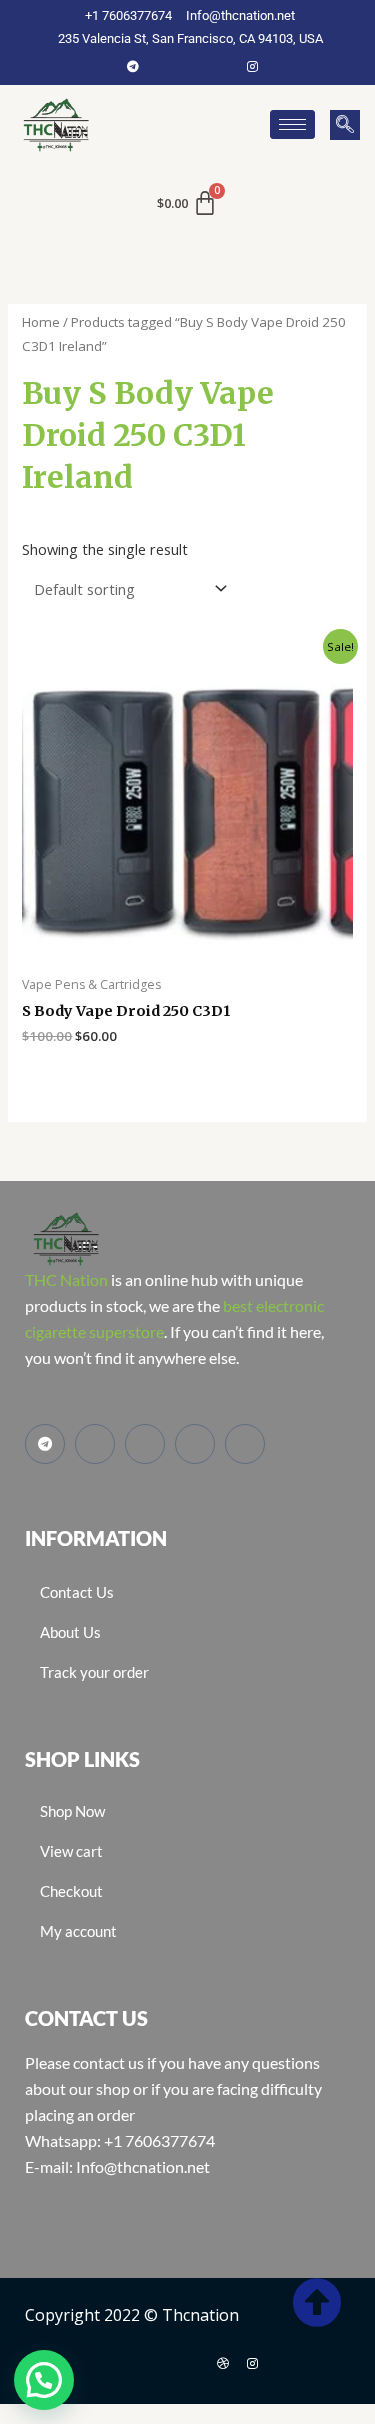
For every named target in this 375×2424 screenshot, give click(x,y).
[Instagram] (253, 66)
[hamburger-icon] (292, 124)
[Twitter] (193, 66)
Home (41, 322)
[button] (345, 125)
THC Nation (66, 1279)
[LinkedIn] (223, 66)
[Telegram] (133, 66)
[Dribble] (223, 2363)
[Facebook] (163, 66)
